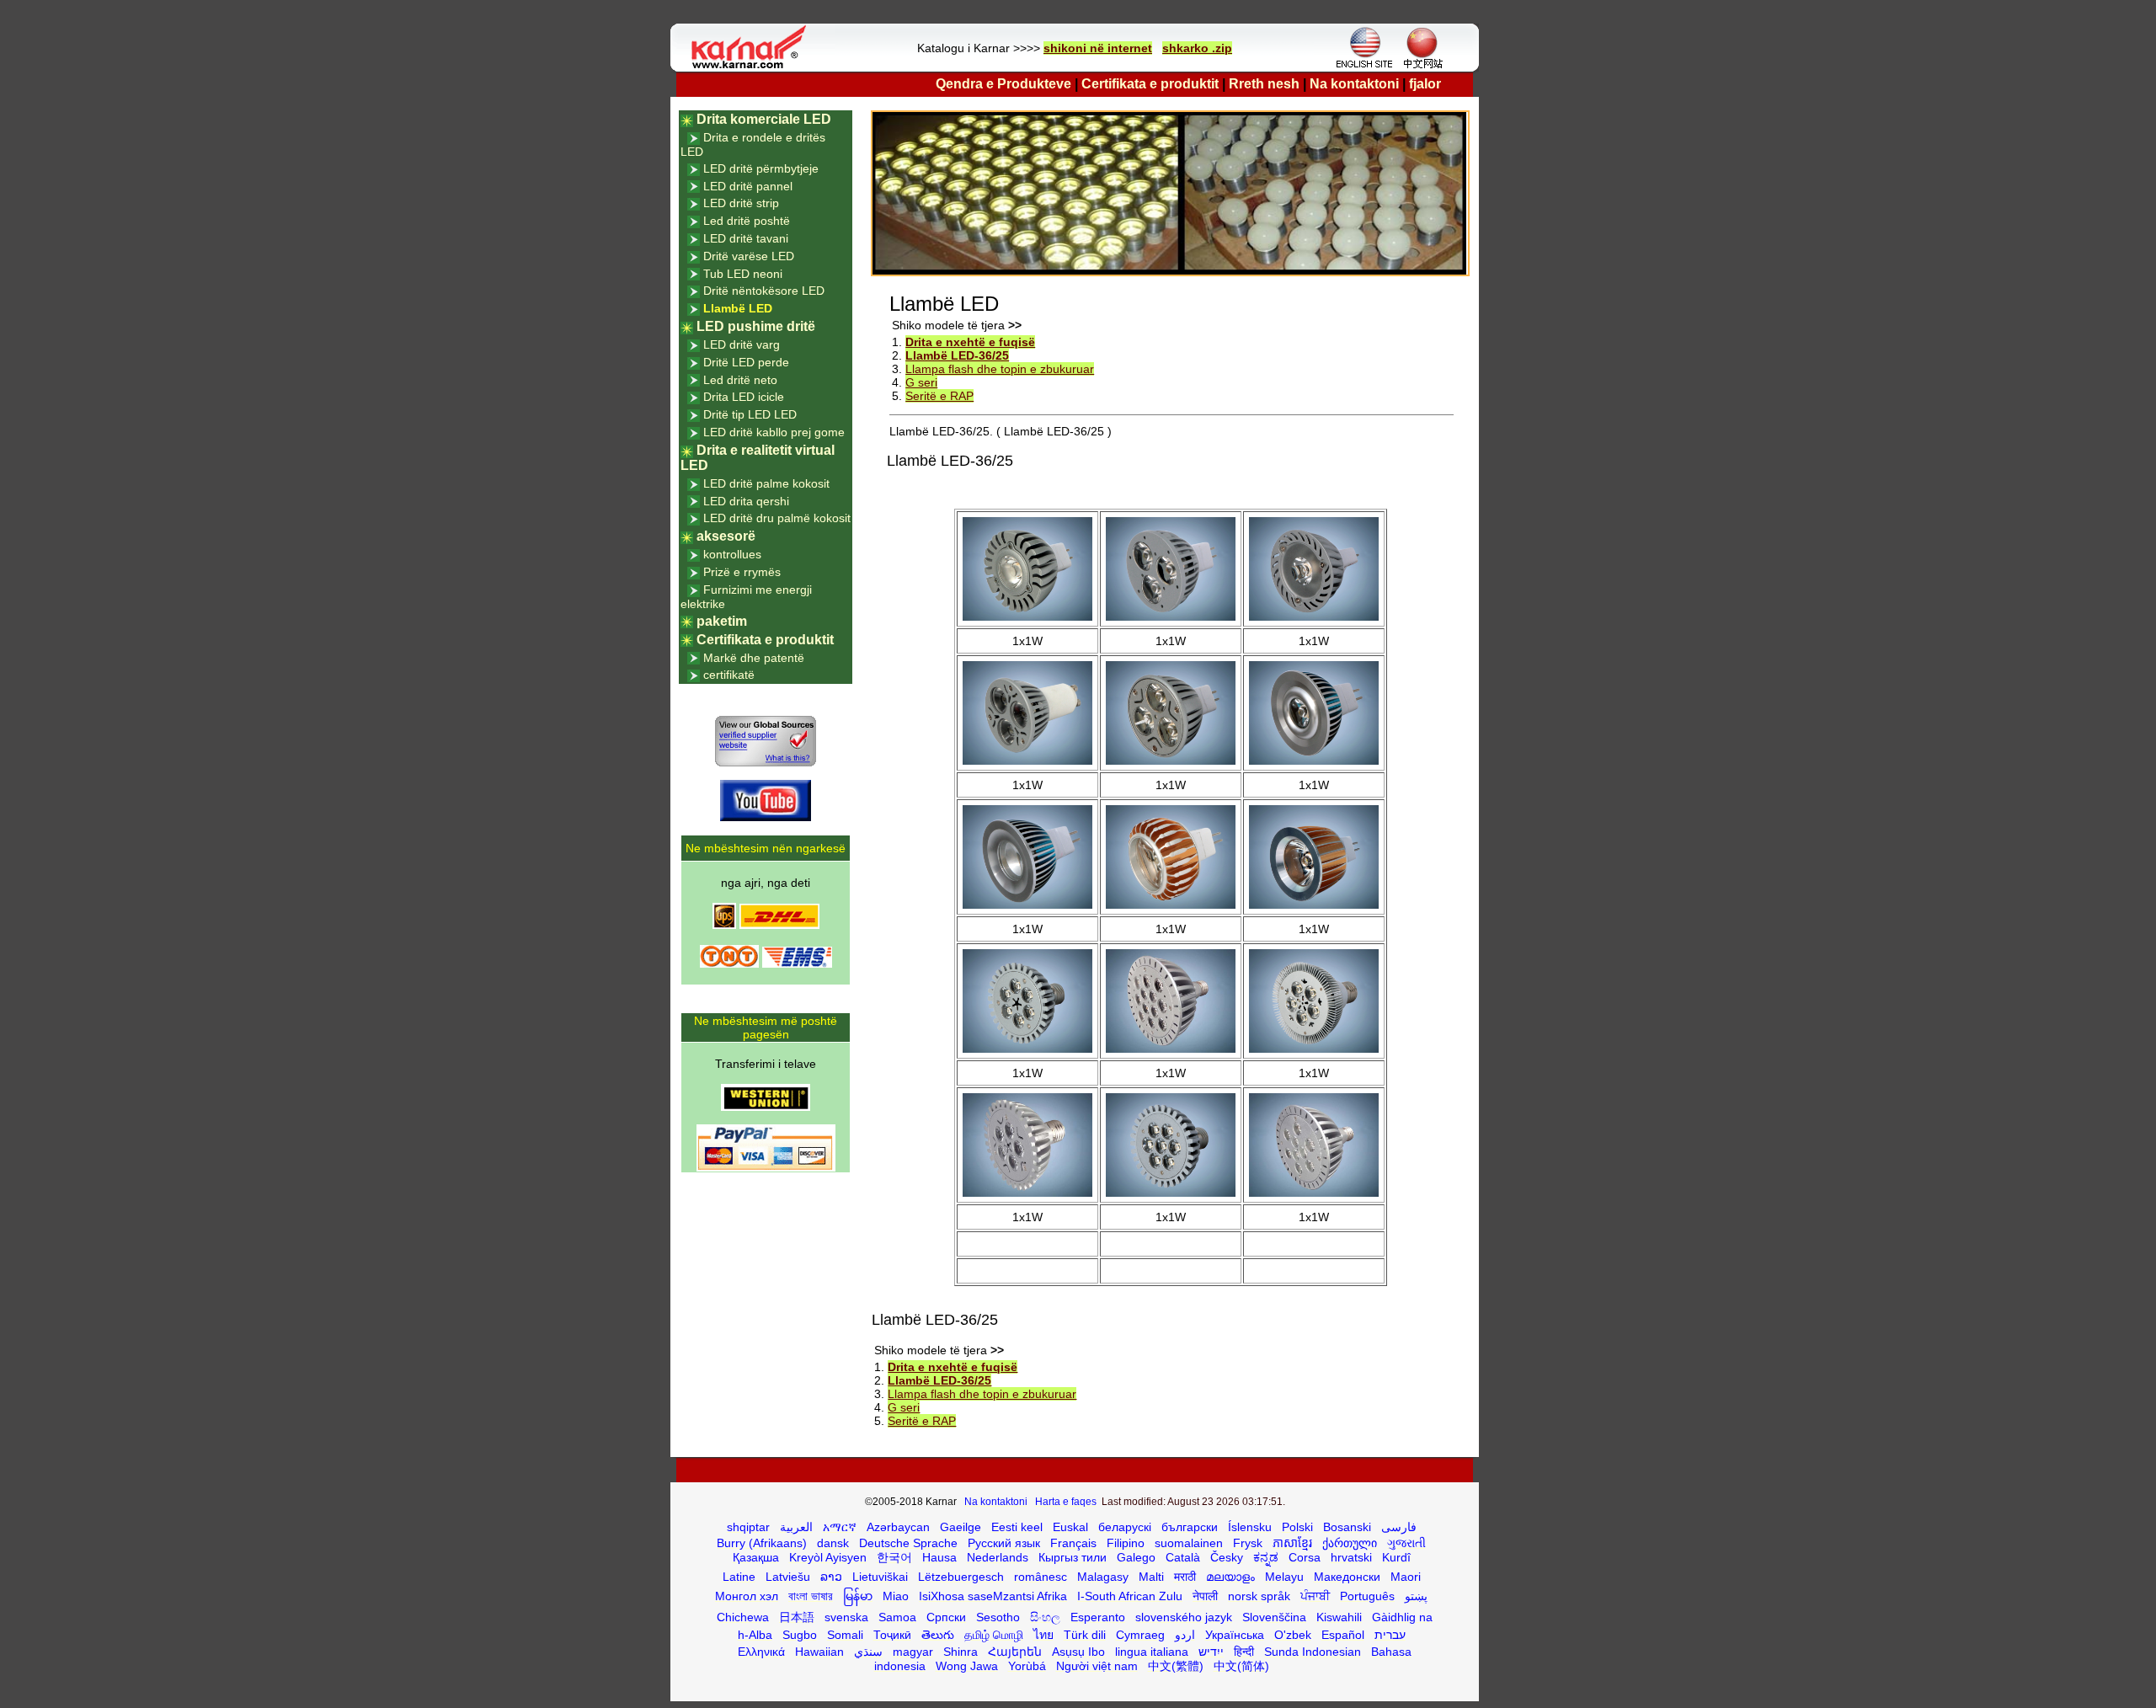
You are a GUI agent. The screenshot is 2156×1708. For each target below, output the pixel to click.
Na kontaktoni (1354, 84)
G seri (921, 382)
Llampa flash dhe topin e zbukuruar (1000, 369)
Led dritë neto (740, 380)
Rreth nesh (1264, 84)
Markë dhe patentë (754, 658)
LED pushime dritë (756, 326)
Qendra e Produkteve (1003, 84)
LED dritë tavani (746, 238)
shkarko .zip (1197, 48)
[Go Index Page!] (753, 67)
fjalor (1425, 84)
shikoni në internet (1098, 48)
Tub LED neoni (743, 274)
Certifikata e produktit (1150, 84)
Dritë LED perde (746, 362)
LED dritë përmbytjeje (761, 168)
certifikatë (729, 675)
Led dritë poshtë (747, 221)
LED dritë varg (742, 344)
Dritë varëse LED (749, 256)
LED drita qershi (746, 501)
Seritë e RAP (939, 396)
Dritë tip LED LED (750, 414)
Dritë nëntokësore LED (764, 291)
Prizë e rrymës (742, 572)
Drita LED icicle (744, 397)
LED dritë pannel (748, 186)
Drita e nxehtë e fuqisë (970, 342)
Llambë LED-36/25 (957, 355)
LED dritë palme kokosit (766, 483)
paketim (722, 621)
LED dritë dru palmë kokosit (777, 518)
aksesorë (726, 536)
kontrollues (732, 554)
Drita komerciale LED (764, 119)
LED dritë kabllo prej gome (774, 432)
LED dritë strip (741, 203)
